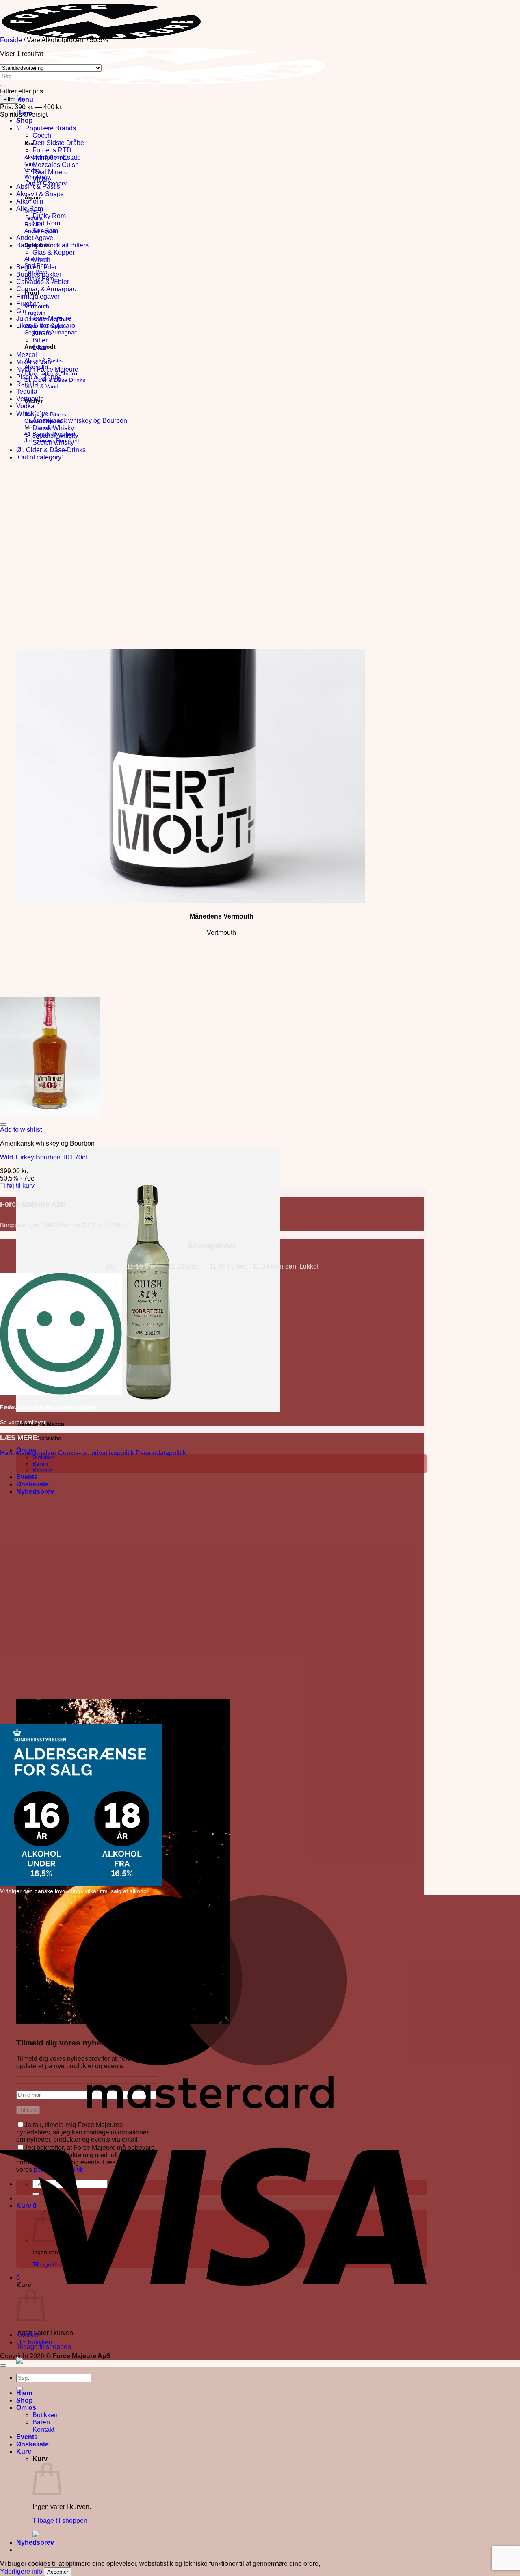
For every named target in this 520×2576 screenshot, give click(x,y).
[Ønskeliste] (3, 1124)
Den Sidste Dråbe (58, 143)
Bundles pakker (39, 274)
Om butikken (34, 2342)
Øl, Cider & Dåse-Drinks (51, 450)
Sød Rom (46, 223)
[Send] (3, 86)
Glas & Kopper (54, 252)
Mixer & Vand (36, 362)
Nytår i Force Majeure (47, 369)
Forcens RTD (52, 150)
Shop (25, 120)
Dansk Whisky (53, 428)
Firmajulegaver (38, 296)
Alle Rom (30, 209)
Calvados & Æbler (43, 282)
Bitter (40, 340)
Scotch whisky (53, 443)
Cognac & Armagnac (46, 289)
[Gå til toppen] (3, 2366)
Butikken (43, 1457)
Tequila (27, 391)
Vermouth (30, 399)
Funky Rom (49, 216)
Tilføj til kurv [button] (17, 1186)
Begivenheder (37, 267)
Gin (21, 311)
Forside (11, 40)
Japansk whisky (55, 435)
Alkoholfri (30, 201)
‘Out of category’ (40, 457)
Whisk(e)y (31, 413)
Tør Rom (45, 231)
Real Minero (50, 172)
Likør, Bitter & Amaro (46, 326)
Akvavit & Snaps (40, 194)
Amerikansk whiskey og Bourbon (80, 421)
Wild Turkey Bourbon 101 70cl (43, 1157)
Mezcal (27, 355)
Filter (9, 99)
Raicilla (27, 384)
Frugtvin (28, 304)
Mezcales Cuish (56, 165)
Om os (26, 2408)
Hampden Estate (57, 157)
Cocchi (43, 135)
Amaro (42, 333)
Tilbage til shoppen (44, 2347)
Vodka (25, 406)
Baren (40, 1464)
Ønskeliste (32, 1484)
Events (27, 1477)
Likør (40, 348)
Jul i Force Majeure (44, 318)
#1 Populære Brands (46, 128)
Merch (41, 260)
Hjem (24, 2393)
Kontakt (42, 1470)
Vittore (42, 179)
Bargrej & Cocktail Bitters (52, 245)
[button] (25, 99)
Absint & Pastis (38, 187)
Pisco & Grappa (39, 377)
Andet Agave (35, 238)
